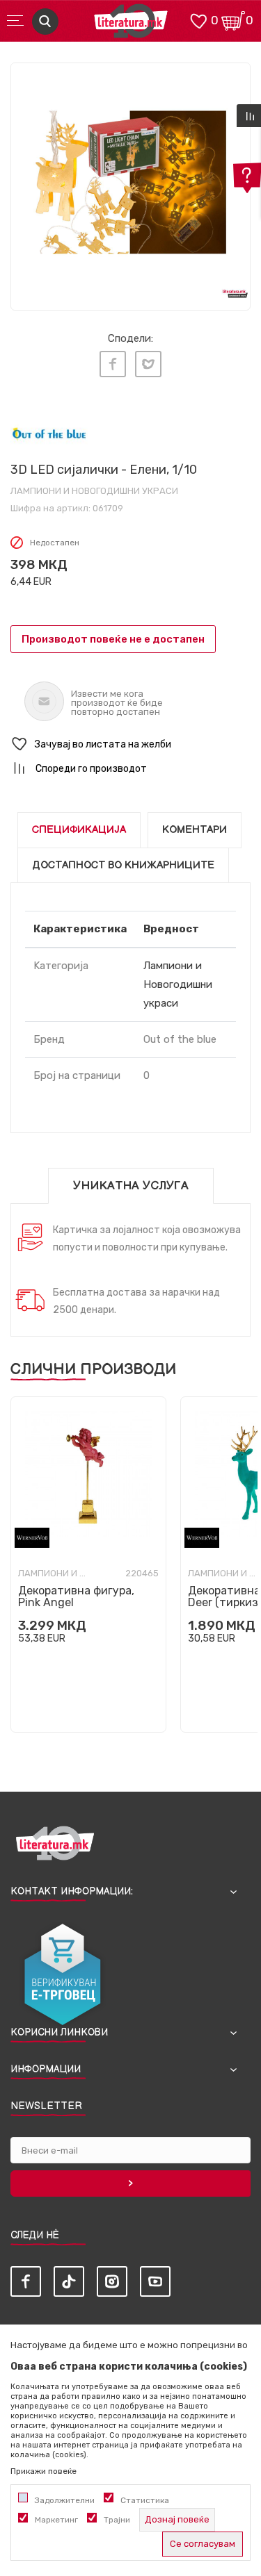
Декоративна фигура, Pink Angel (76, 1596)
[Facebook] (113, 364)
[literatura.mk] (131, 25)
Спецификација (79, 830)
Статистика (145, 2500)
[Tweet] (148, 364)
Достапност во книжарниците (123, 865)
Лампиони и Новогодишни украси (94, 491)
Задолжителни (65, 2500)
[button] (130, 744)
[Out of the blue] (49, 434)
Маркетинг (56, 2520)
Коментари (195, 830)
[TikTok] (69, 2281)
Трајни (117, 2520)
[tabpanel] (130, 182)
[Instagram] (112, 2281)
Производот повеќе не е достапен (113, 639)
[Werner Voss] (32, 1538)
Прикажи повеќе (43, 2471)
